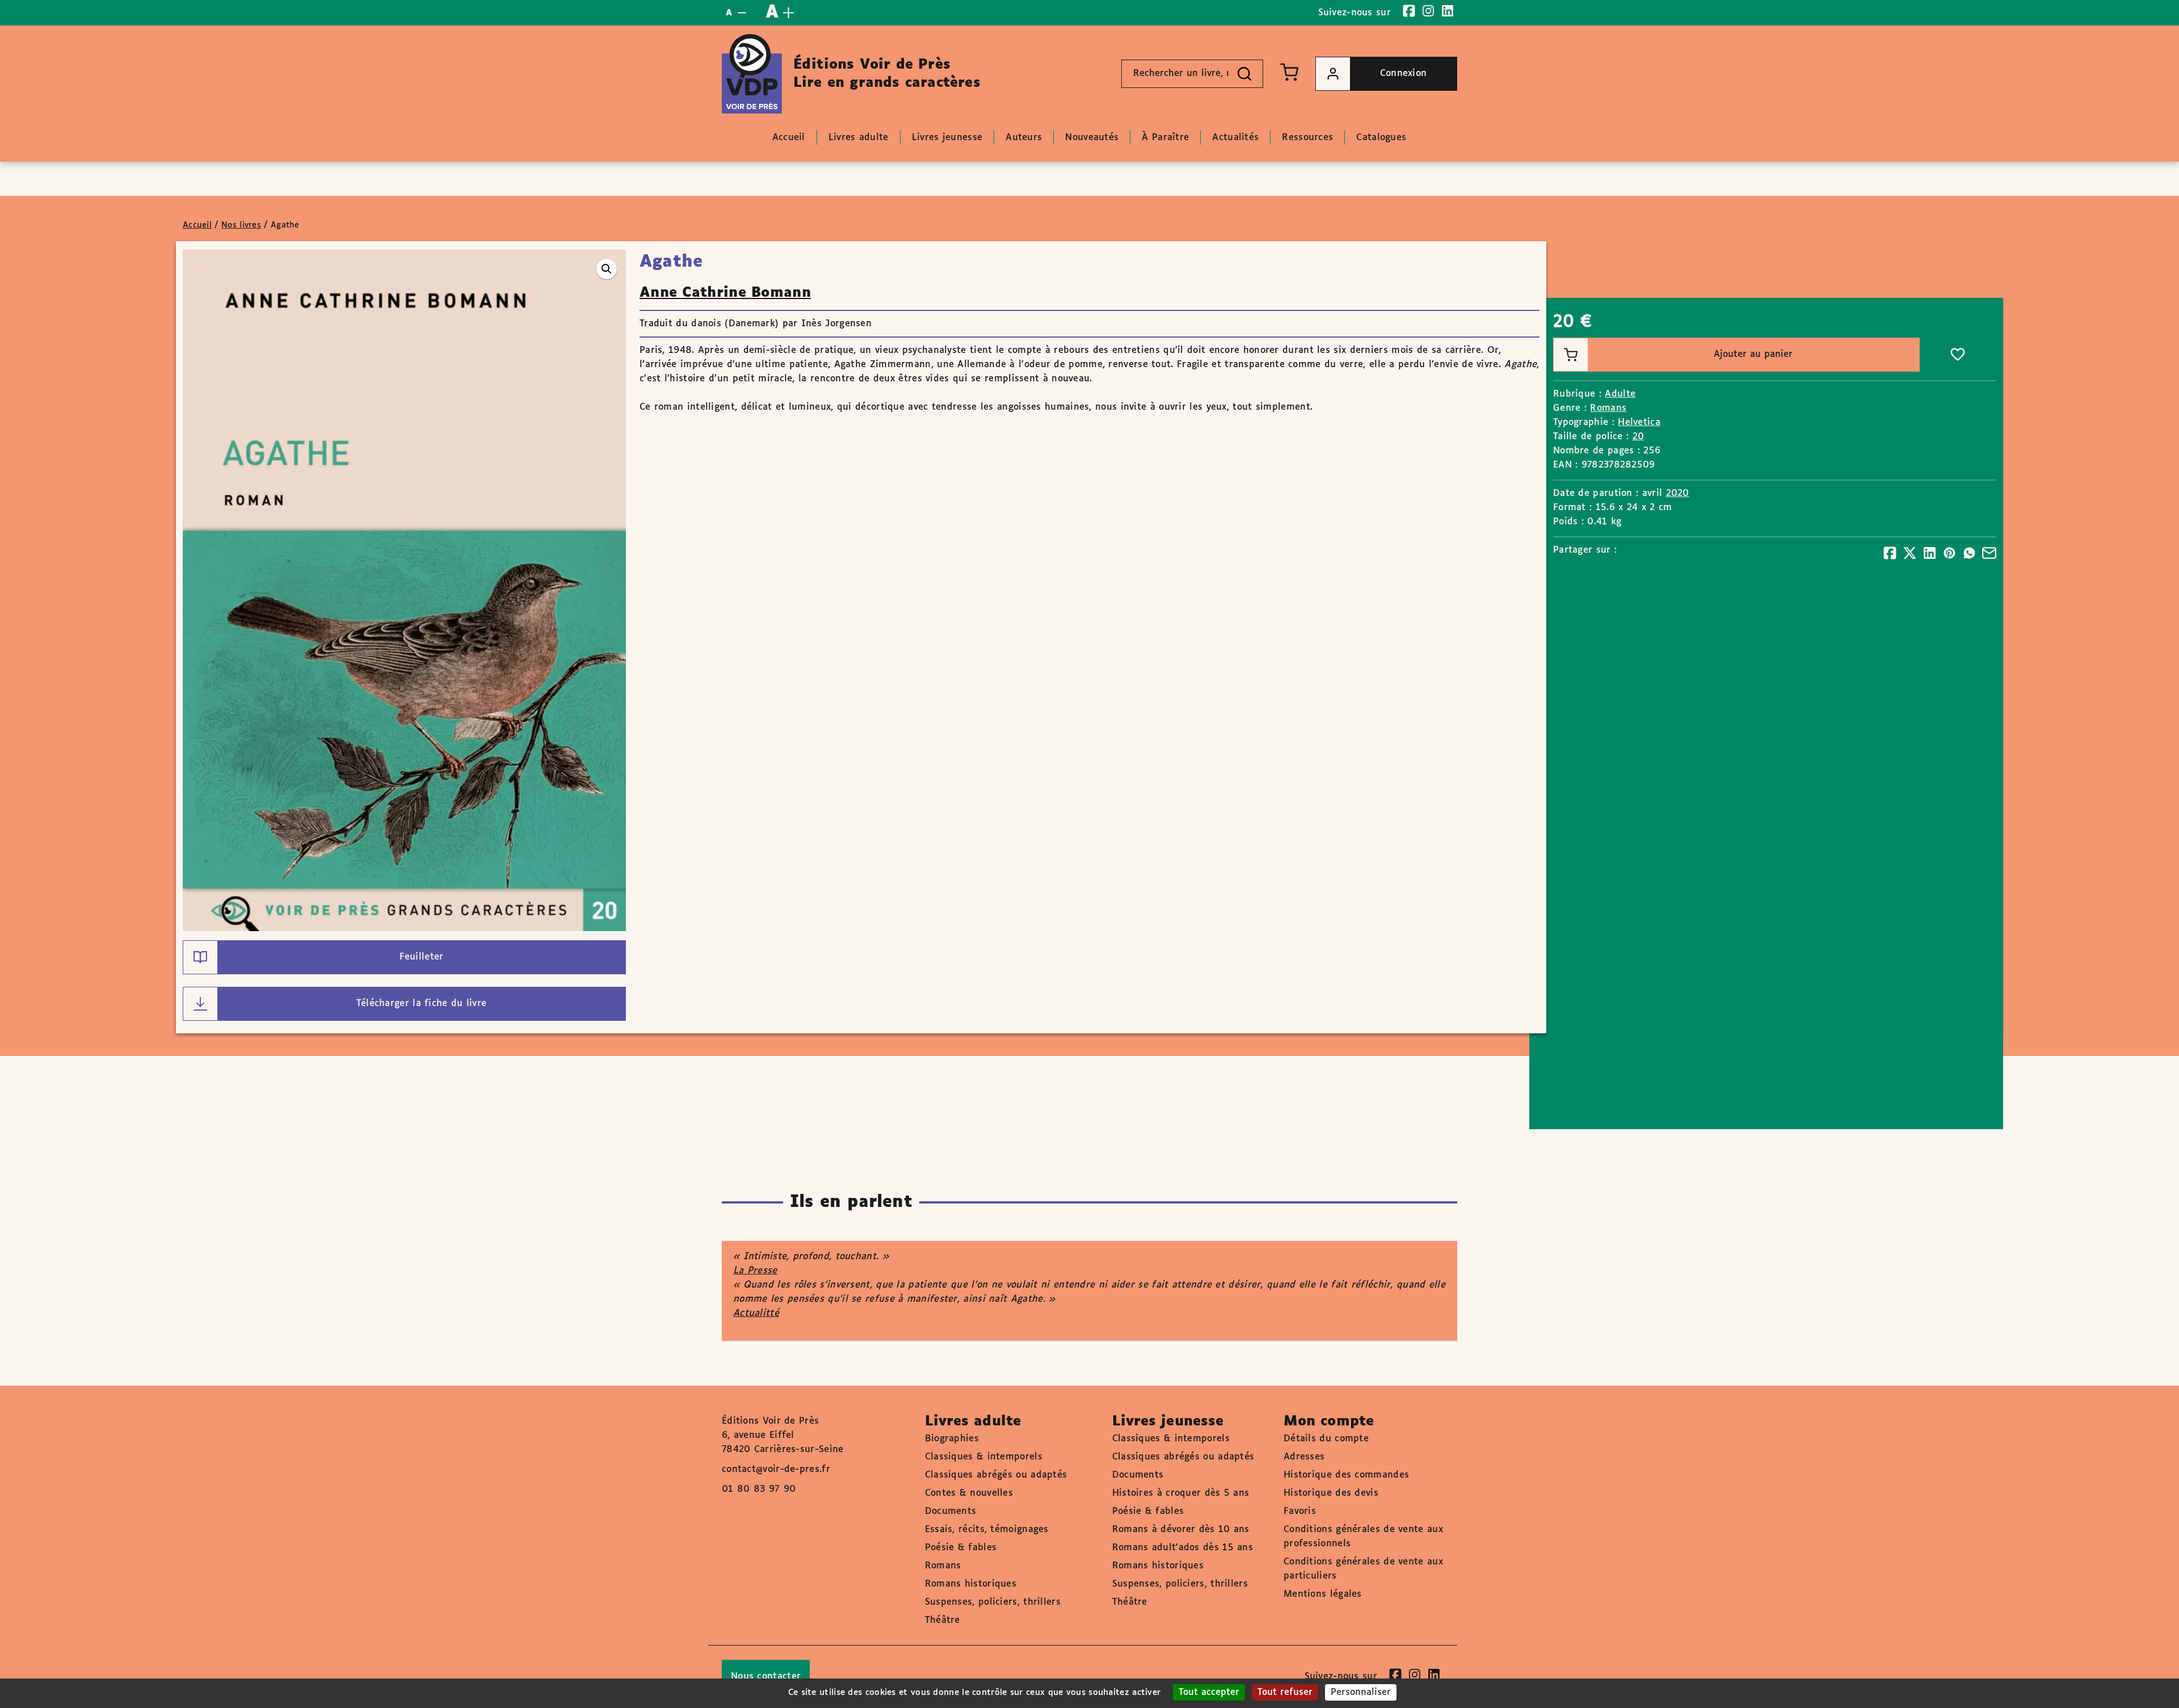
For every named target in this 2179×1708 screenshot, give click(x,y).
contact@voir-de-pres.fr (776, 1469)
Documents (951, 1511)
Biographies (952, 1439)
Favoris (1300, 1511)
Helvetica (1639, 422)
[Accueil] (752, 74)
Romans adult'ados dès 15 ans (1183, 1548)
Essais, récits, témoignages (987, 1530)
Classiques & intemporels (984, 1457)
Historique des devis (1331, 1493)
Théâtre (943, 1620)
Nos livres (241, 225)
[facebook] (1409, 11)
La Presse (755, 1271)
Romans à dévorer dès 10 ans (1181, 1530)
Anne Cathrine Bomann (725, 293)
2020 (1678, 493)
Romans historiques (971, 1584)
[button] (607, 269)
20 (1639, 437)
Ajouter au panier (1753, 354)
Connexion (1404, 73)
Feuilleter (422, 957)
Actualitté (756, 1313)
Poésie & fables (961, 1548)
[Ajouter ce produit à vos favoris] (1958, 355)
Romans (1608, 408)
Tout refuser (1285, 1692)
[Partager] (1890, 553)
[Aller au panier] (1289, 72)
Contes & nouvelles (969, 1493)
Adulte (1620, 394)
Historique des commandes (1346, 1475)
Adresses (1304, 1457)
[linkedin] (1448, 11)
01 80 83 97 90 (759, 1489)
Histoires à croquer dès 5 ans (1181, 1493)
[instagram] (1428, 11)
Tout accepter (1209, 1692)
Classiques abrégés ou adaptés (996, 1475)
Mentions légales (1323, 1594)
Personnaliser (1361, 1692)
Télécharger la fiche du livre (422, 1004)
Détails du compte (1326, 1439)
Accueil (197, 225)
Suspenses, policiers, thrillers (993, 1602)
